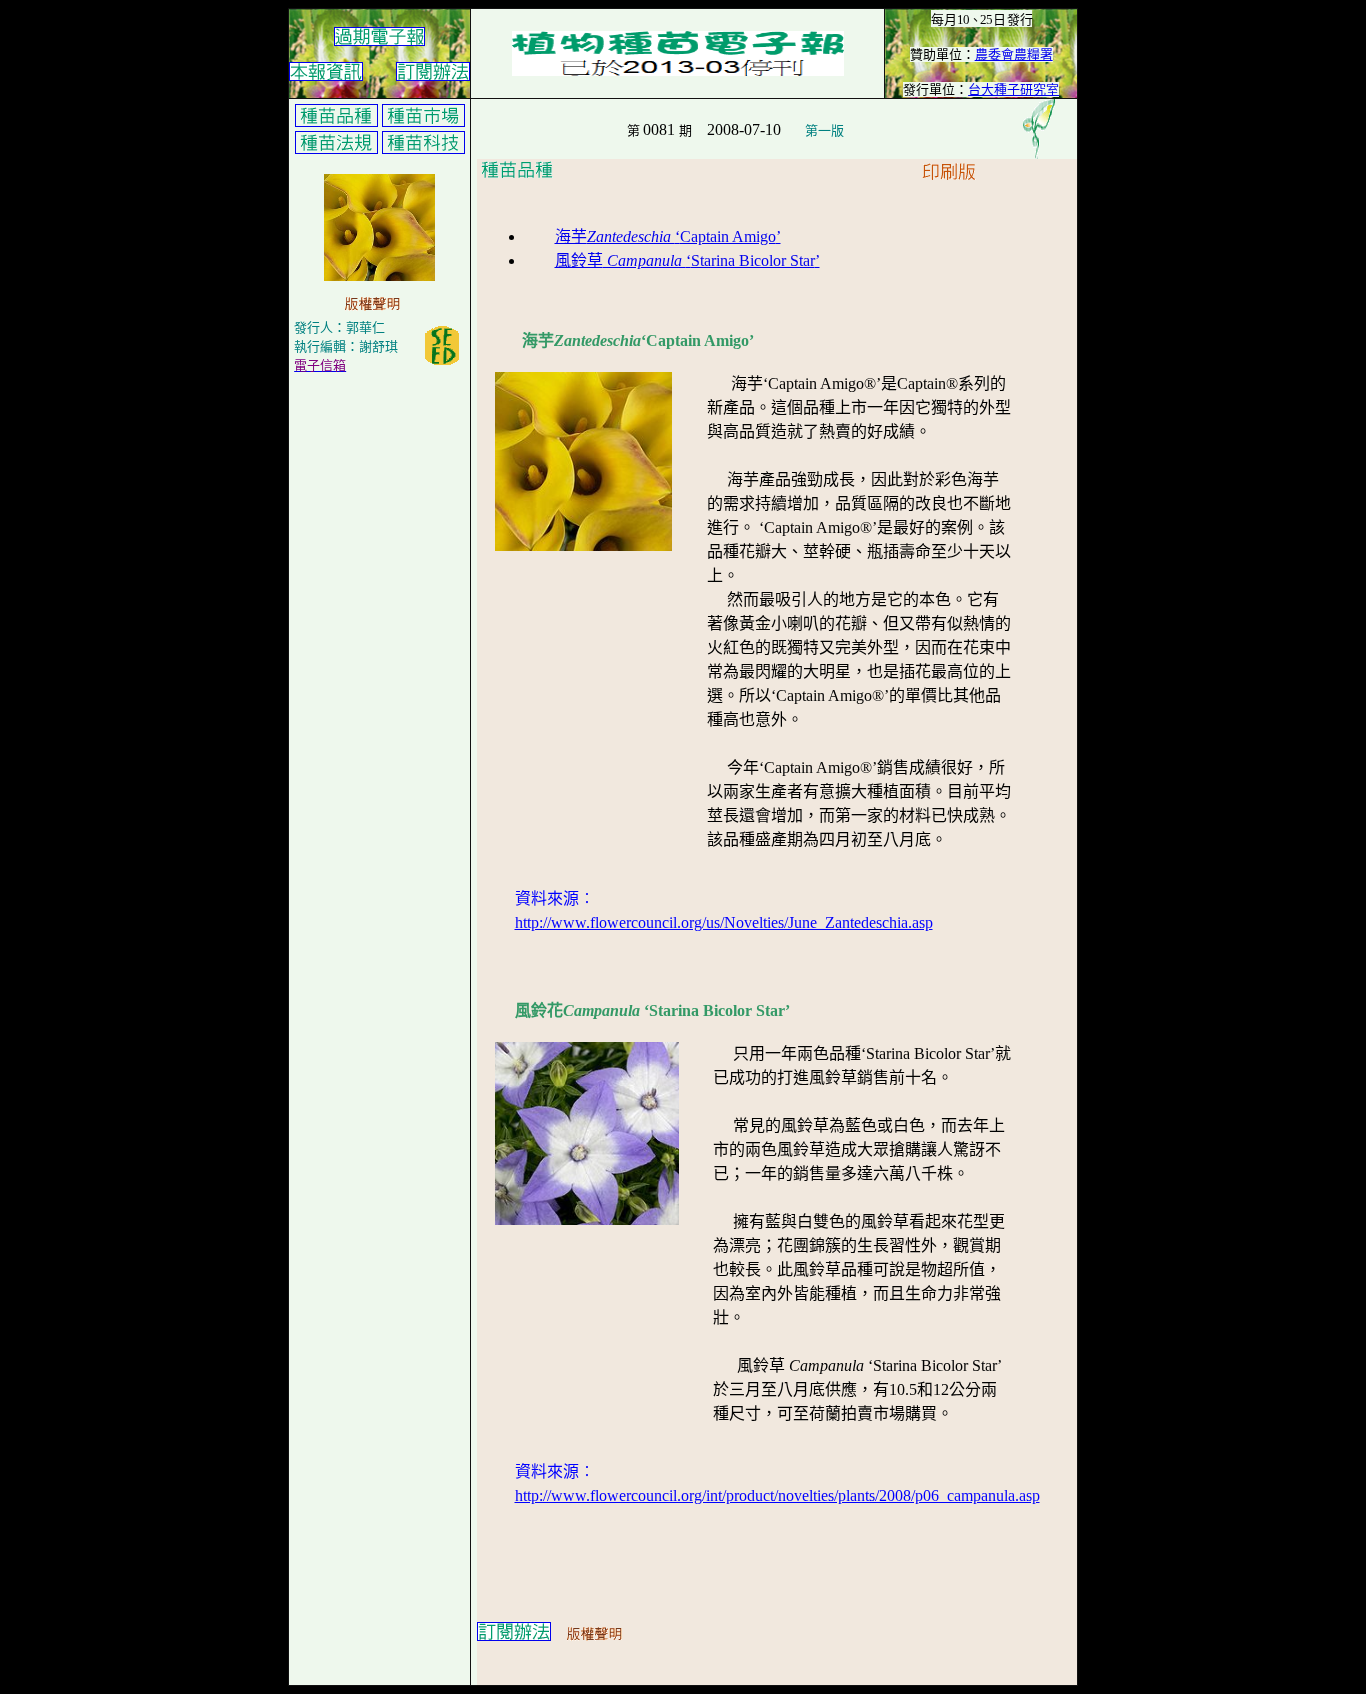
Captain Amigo (728, 236)
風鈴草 (620, 260)
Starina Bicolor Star (753, 260)
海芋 (615, 236)
